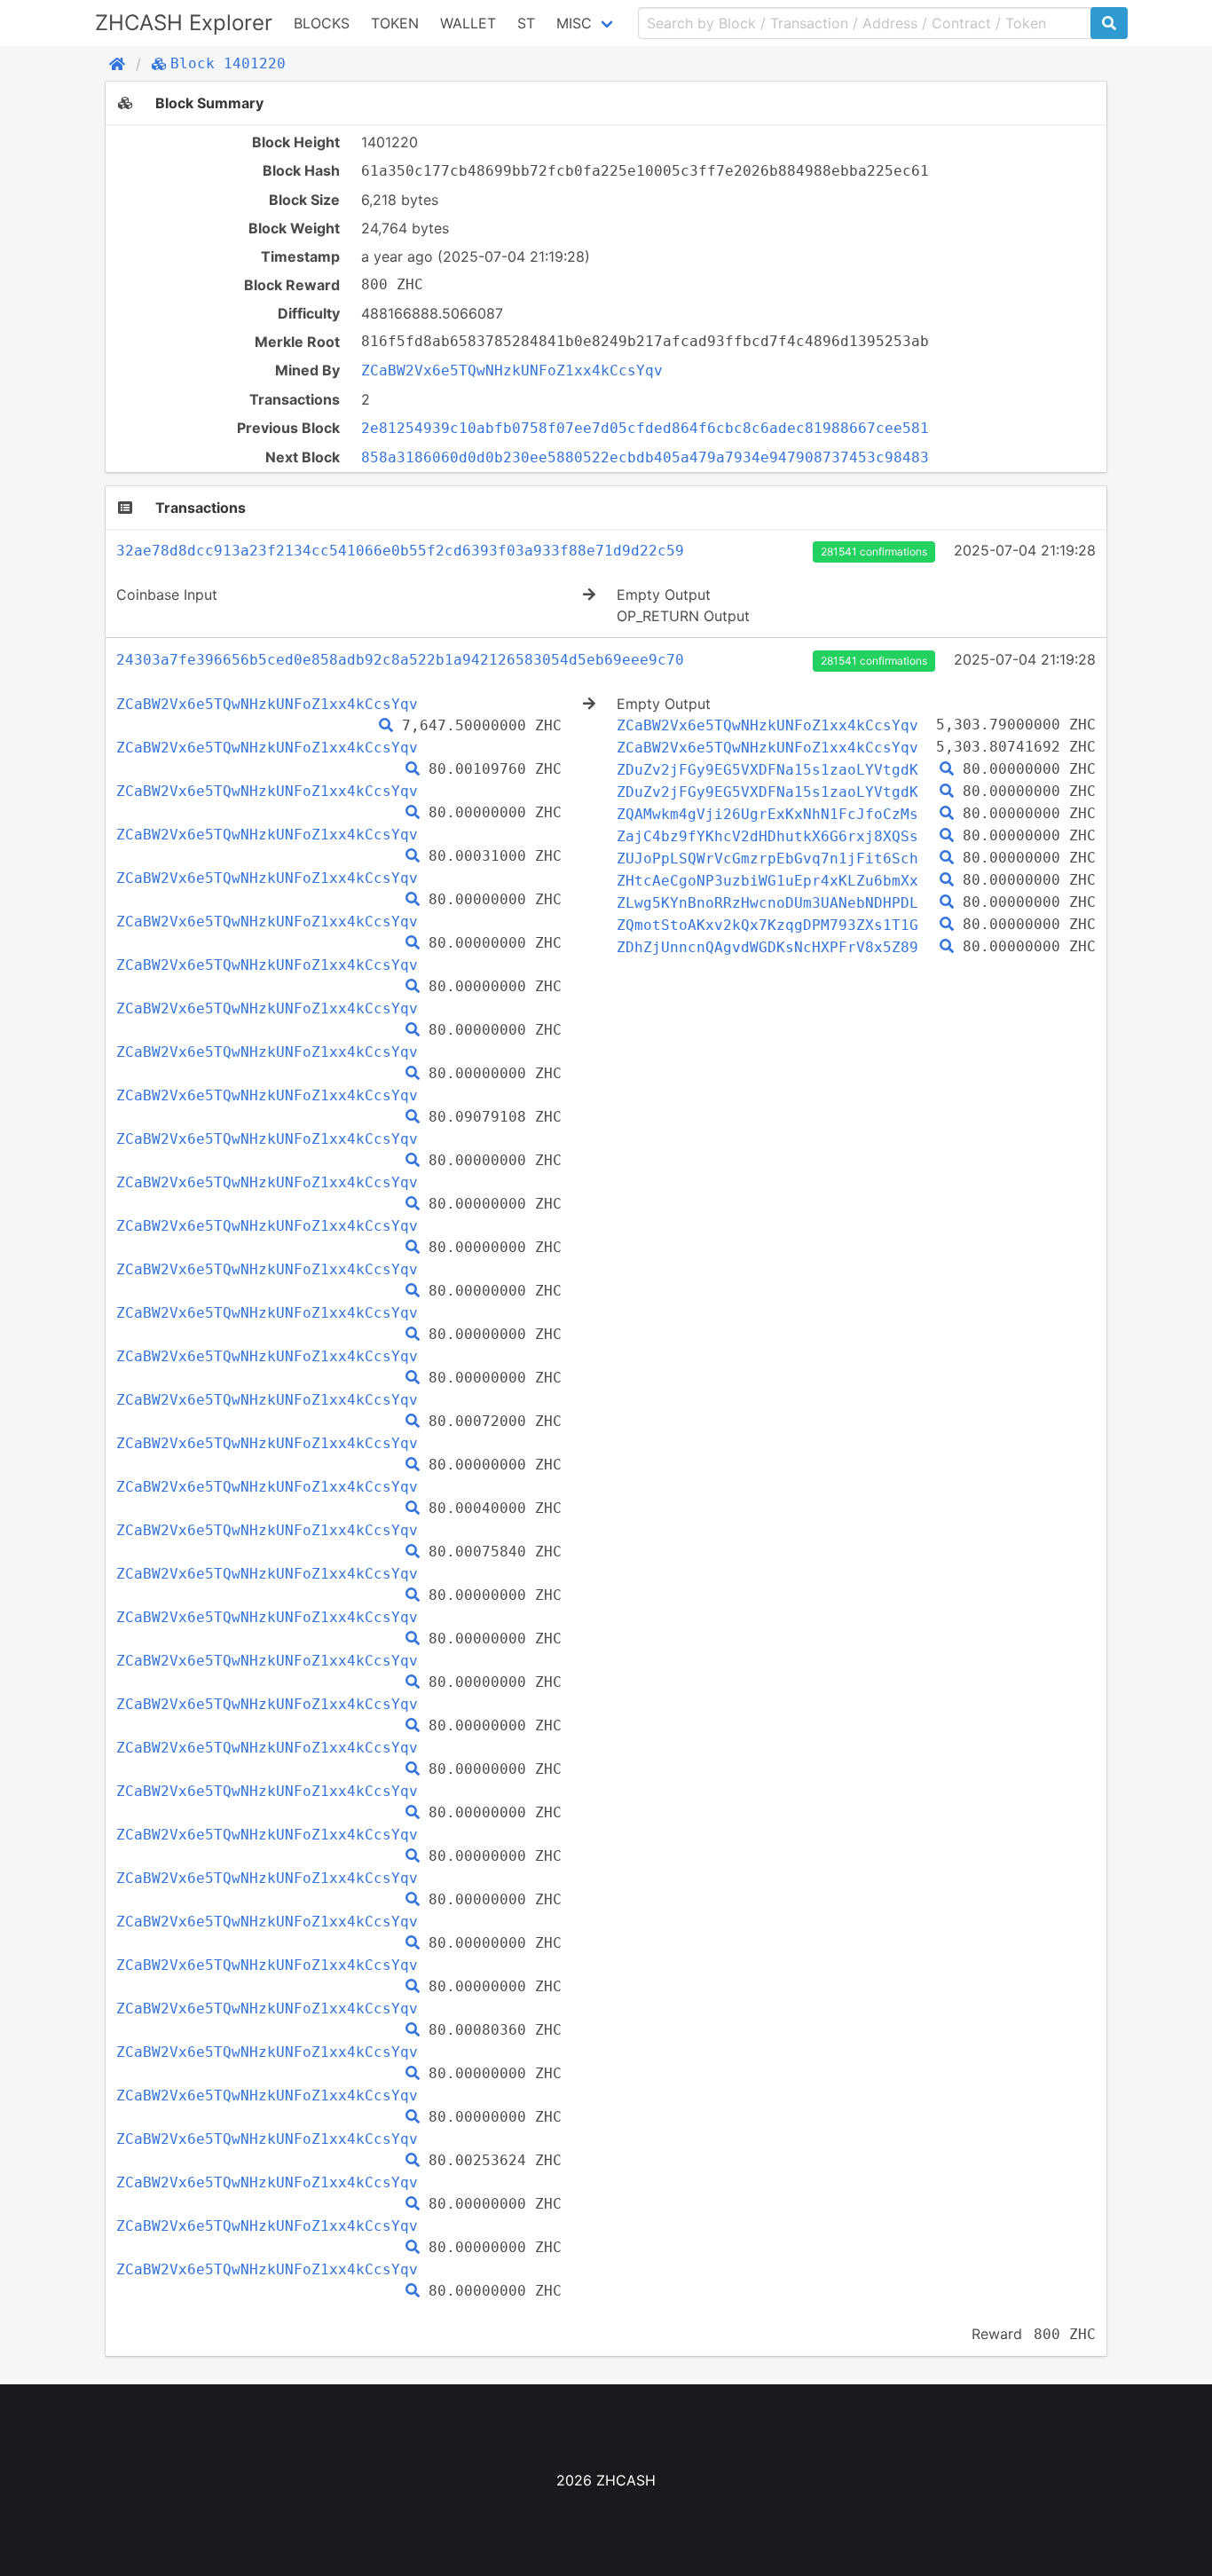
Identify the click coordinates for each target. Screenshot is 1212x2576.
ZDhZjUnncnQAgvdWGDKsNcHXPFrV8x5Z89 (767, 947)
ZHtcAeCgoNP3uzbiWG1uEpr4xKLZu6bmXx (767, 881)
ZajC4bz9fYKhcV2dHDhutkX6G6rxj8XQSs (767, 836)
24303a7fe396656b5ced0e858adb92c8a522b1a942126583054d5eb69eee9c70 (400, 660)
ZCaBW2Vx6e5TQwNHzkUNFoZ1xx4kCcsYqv (512, 370)
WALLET (468, 23)
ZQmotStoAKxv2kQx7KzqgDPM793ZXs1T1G (767, 925)
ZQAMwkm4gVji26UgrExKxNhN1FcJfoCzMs (767, 814)
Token (395, 23)
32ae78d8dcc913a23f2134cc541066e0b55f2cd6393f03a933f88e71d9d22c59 (400, 551)
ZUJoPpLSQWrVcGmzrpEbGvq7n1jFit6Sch (767, 859)
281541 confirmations (874, 551)
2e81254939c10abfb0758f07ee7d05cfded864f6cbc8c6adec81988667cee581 (645, 428)
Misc (574, 23)
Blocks (322, 23)
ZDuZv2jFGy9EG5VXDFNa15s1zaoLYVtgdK (767, 770)
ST (526, 23)
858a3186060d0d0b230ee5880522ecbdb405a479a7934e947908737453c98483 (645, 457)
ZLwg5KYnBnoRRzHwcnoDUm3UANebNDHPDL (767, 903)
